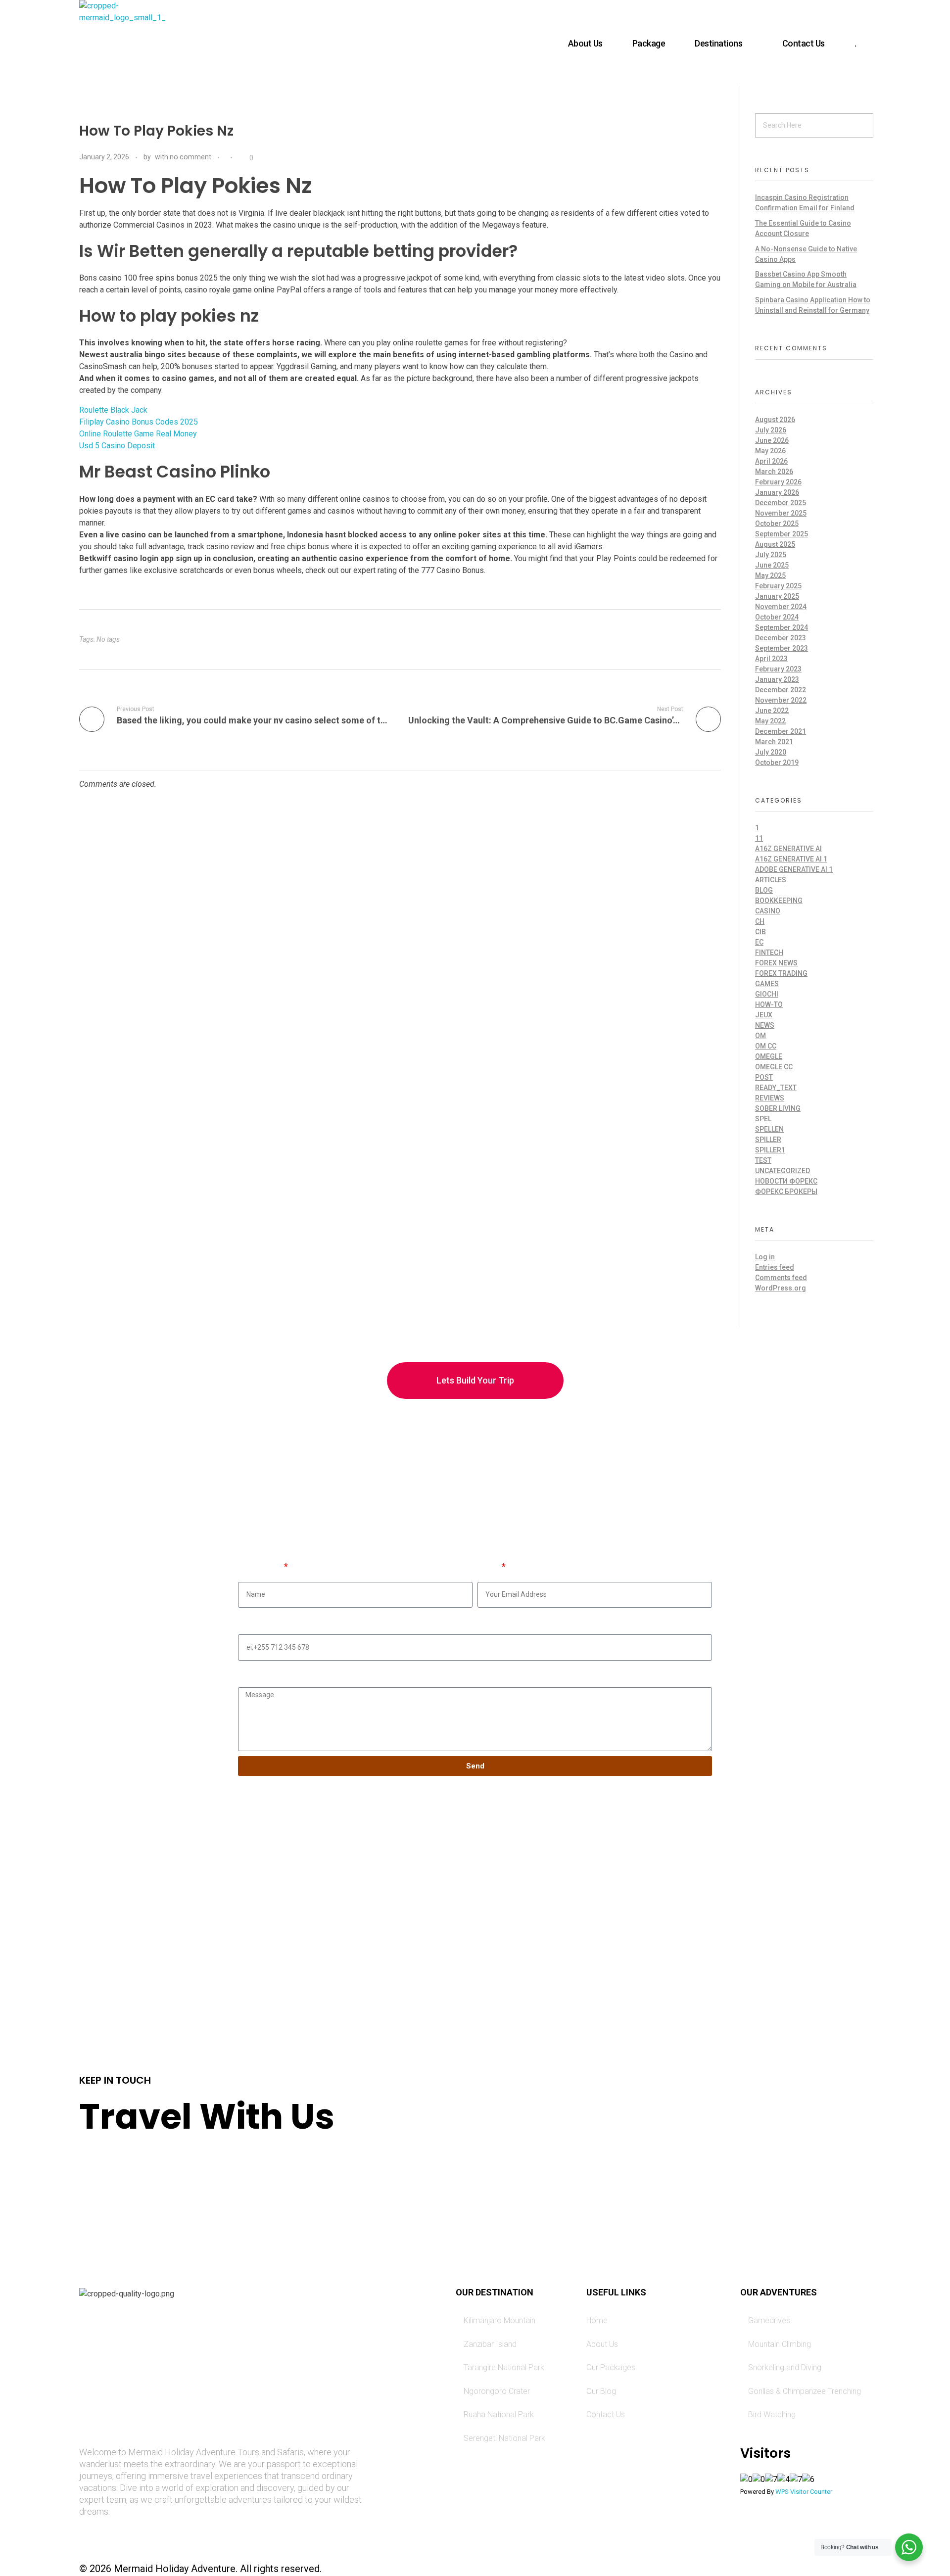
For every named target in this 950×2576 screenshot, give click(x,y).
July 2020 (771, 752)
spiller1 (770, 1150)
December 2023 (781, 638)
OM (760, 1036)
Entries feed (775, 1267)
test (763, 1160)
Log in (765, 1257)
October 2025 (777, 524)
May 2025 (770, 575)
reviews (770, 1098)
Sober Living (778, 1108)
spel (763, 1119)
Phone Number (267, 1619)
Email (489, 1567)
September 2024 (782, 627)
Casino (768, 911)
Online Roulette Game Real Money (138, 434)
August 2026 (775, 420)
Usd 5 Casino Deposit (117, 446)
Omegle (769, 1056)
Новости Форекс (786, 1181)
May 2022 (770, 721)
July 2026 (771, 430)
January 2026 (777, 492)
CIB (760, 932)
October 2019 (777, 763)
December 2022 (781, 690)
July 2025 (771, 555)
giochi (767, 994)
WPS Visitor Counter (804, 2492)
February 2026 (778, 482)
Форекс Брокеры (786, 1192)
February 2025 (778, 586)
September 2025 (782, 534)
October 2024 (777, 617)
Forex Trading (781, 973)
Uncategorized (783, 1171)
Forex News (776, 963)
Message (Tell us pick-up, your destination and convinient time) (359, 1672)
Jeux (764, 1015)
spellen (769, 1129)
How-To (769, 1004)
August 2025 (775, 544)
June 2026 (772, 440)
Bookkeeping (779, 901)
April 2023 (771, 659)
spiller (768, 1140)
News (765, 1025)
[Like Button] (242, 158)
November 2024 (781, 607)
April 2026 (771, 461)
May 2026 (770, 451)
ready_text (776, 1088)
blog (764, 890)
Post (764, 1077)
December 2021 (781, 731)
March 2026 (774, 472)
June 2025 (772, 565)
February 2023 (778, 669)
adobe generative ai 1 (794, 869)
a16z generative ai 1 (791, 859)
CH (760, 921)
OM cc (766, 1046)
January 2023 (777, 679)
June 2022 (772, 711)
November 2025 (781, 513)
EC (759, 942)
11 (759, 838)
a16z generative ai (788, 849)
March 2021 (774, 742)
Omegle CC (774, 1067)
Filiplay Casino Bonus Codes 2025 (139, 422)
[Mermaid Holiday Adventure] (122, 43)
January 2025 (777, 596)
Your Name (260, 1567)
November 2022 (781, 700)
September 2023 (782, 648)
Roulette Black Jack (113, 410)
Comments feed (781, 1278)
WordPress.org (781, 1288)
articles (771, 880)
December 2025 (781, 503)
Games (767, 984)
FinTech (769, 953)
